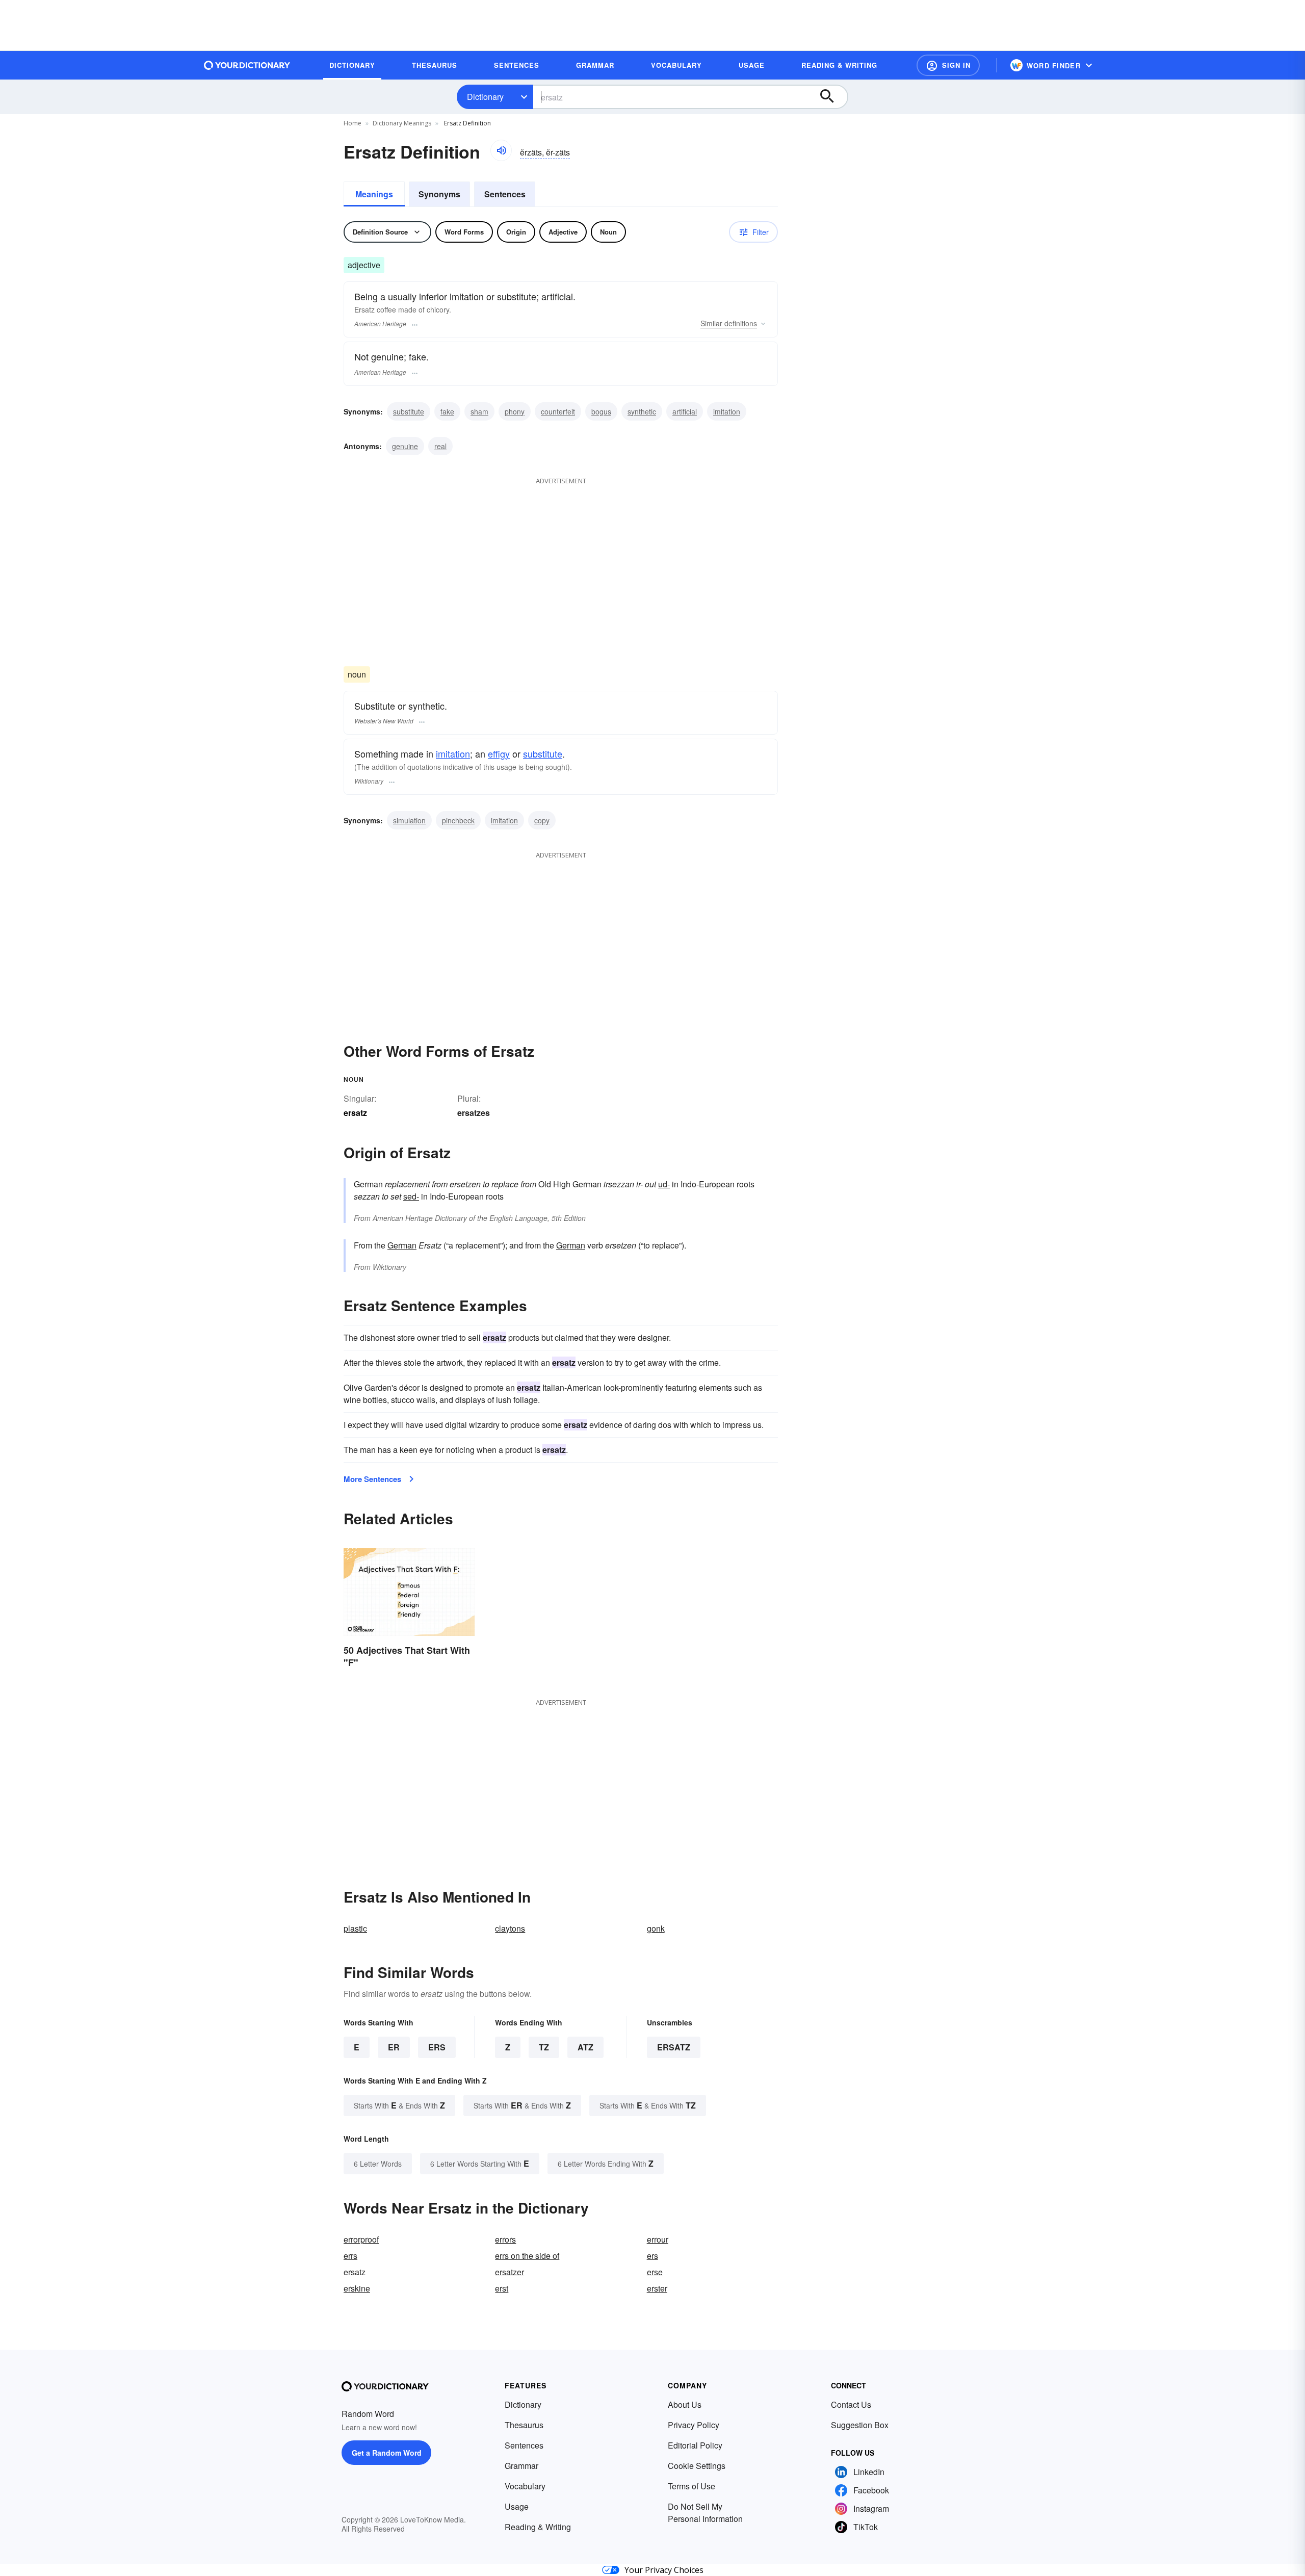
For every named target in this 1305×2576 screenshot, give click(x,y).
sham (479, 411)
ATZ (585, 2047)
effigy (499, 753)
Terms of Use (691, 2486)
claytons (510, 1928)
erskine (357, 2288)
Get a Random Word (387, 2453)
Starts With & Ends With (399, 2105)
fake (447, 411)
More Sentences (372, 1479)
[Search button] (832, 97)
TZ (544, 2047)
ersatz (674, 2047)
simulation (409, 820)
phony (515, 411)
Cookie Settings (697, 2466)
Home (353, 123)
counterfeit (558, 411)
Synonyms (439, 194)
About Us (685, 2404)
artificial (685, 411)
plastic (355, 1928)
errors (505, 2239)
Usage (517, 2506)
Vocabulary (525, 2486)
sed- (411, 1196)
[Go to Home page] (247, 65)
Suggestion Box (860, 2425)
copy (542, 820)
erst (502, 2288)
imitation (727, 411)
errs (350, 2256)
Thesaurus (524, 2425)
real (440, 446)
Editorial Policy (695, 2445)
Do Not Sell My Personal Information (705, 2513)
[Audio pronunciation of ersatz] (501, 150)
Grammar (521, 2466)
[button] (948, 65)
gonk (656, 1928)
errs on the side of (527, 2256)
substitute (409, 411)
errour (658, 2239)
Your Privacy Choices (664, 2570)
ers (652, 2256)
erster (657, 2288)
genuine (405, 446)
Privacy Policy (694, 2425)
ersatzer (510, 2272)
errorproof (361, 2239)
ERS (437, 2047)
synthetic (642, 411)
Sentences (505, 194)
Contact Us (851, 2404)
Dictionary (485, 97)
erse (655, 2272)
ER (394, 2047)
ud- (664, 1184)
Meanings (374, 194)
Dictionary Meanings (402, 123)
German (402, 1245)
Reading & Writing (538, 2527)
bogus (601, 411)
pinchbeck (458, 820)
